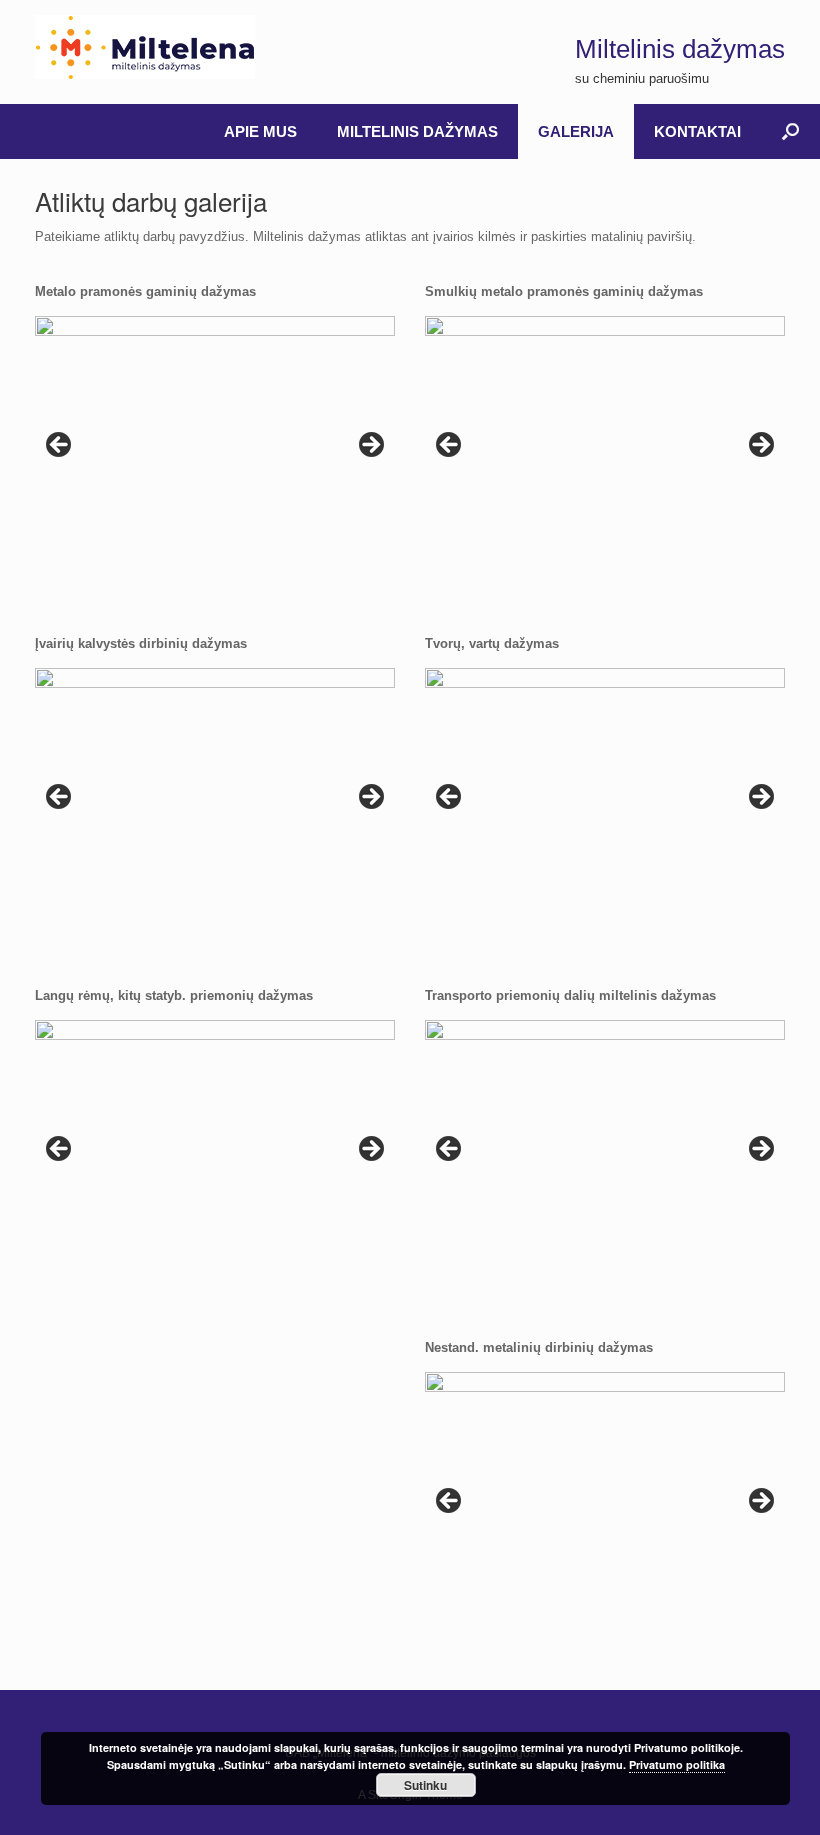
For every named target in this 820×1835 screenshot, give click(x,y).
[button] (790, 131)
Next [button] (370, 446)
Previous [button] (60, 446)
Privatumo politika (677, 1764)
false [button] (60, 1150)
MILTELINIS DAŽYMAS (417, 131)
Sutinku (425, 1785)
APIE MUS (260, 131)
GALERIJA (576, 131)
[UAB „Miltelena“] (145, 47)
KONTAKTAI (697, 131)
